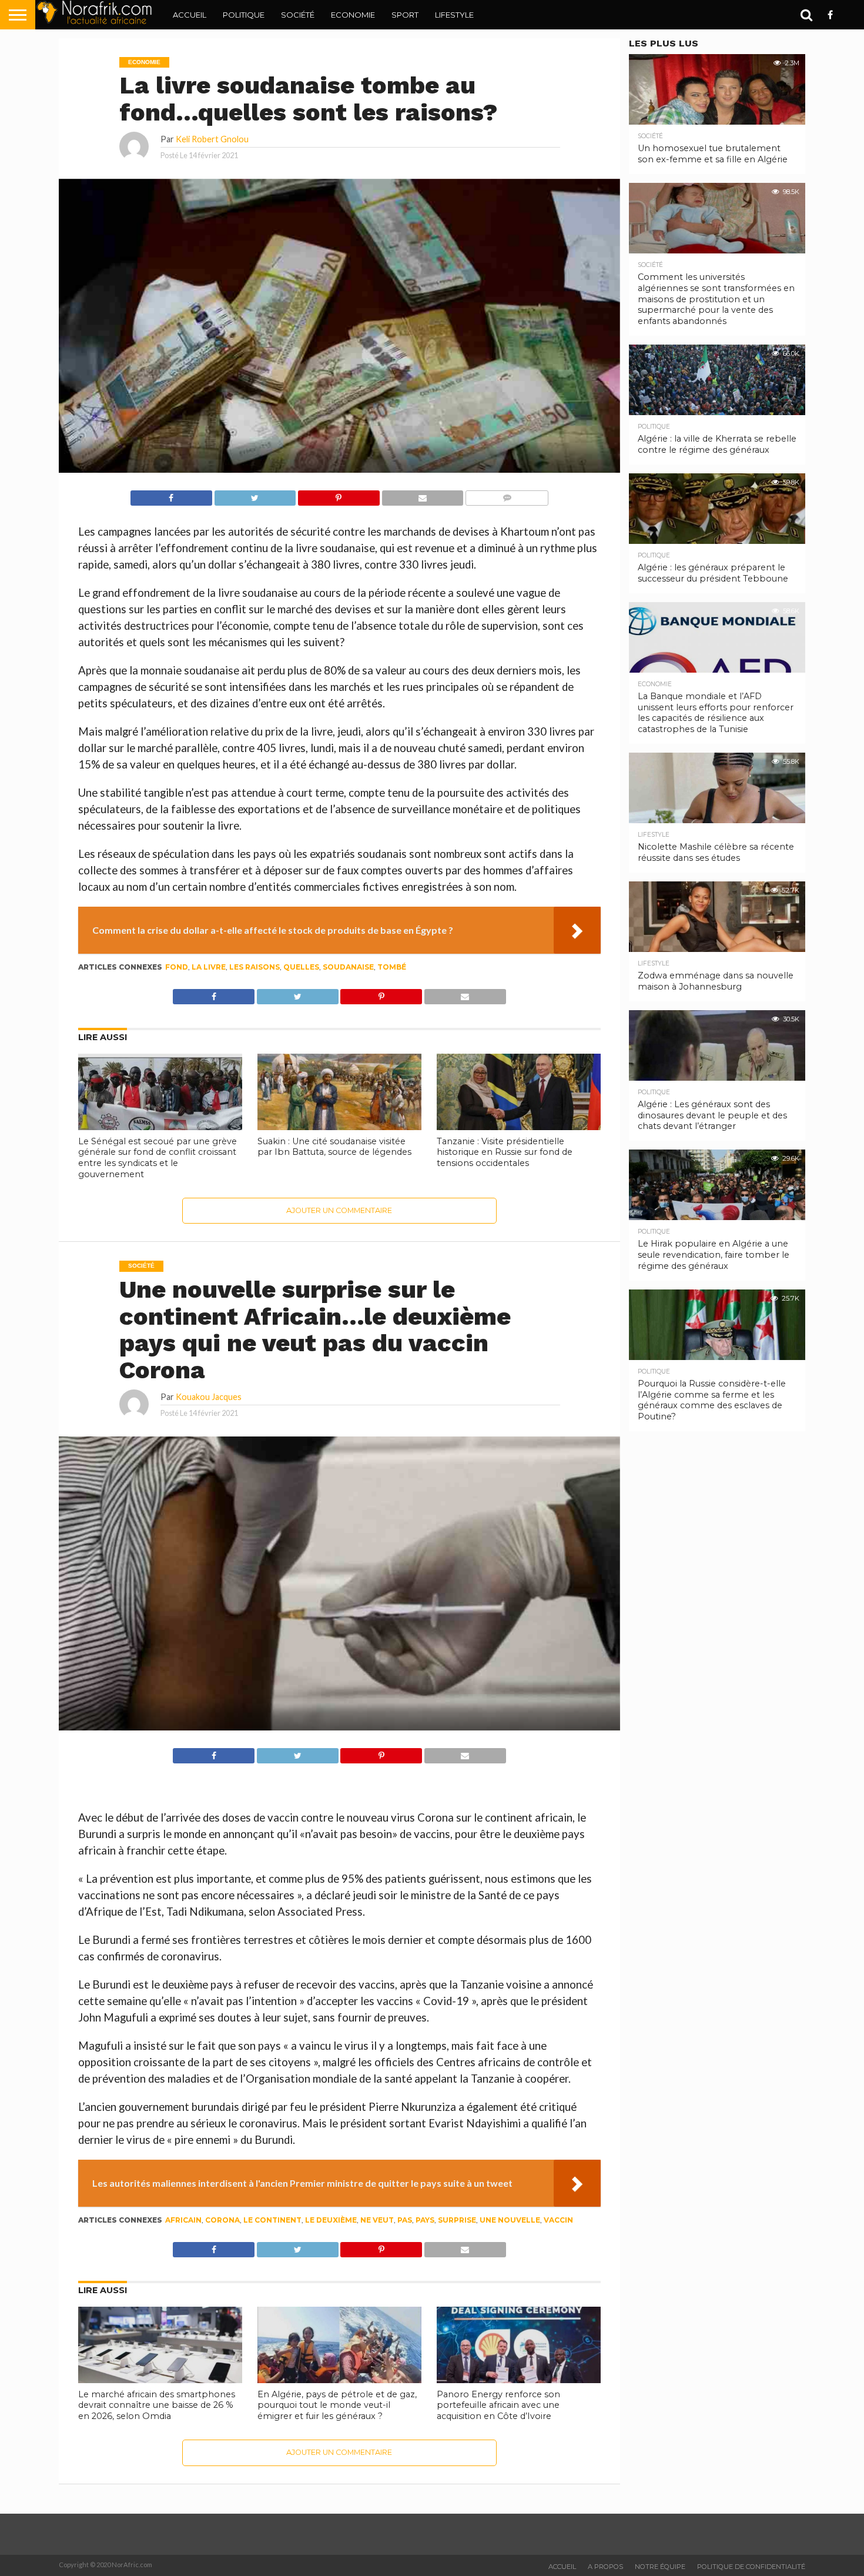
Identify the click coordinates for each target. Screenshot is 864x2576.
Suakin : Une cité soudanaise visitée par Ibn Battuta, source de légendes (334, 1147)
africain (183, 2220)
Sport (405, 15)
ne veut (377, 2220)
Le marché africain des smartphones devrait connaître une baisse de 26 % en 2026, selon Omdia (157, 2405)
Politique (244, 15)
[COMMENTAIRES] (507, 495)
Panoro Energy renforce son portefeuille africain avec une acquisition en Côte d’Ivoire (498, 2405)
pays (425, 2220)
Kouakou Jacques (209, 1397)
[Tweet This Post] (255, 495)
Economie (353, 15)
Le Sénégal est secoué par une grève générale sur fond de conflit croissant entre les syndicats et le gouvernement (158, 1158)
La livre (209, 967)
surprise (457, 2220)
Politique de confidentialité (751, 2567)
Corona (222, 2220)
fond (177, 967)
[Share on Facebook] (171, 495)
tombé (392, 967)
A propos (605, 2567)
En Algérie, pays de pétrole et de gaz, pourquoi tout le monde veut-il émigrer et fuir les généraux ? (337, 2405)
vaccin (558, 2220)
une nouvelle (510, 2220)
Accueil (190, 15)
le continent (272, 2220)
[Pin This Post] (339, 495)
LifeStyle (454, 15)
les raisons (254, 967)
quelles (301, 967)
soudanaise (348, 967)
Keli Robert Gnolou (212, 139)
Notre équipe (660, 2567)
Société (298, 15)
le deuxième (331, 2220)
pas (405, 2220)
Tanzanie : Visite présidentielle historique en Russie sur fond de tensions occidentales (505, 1152)
